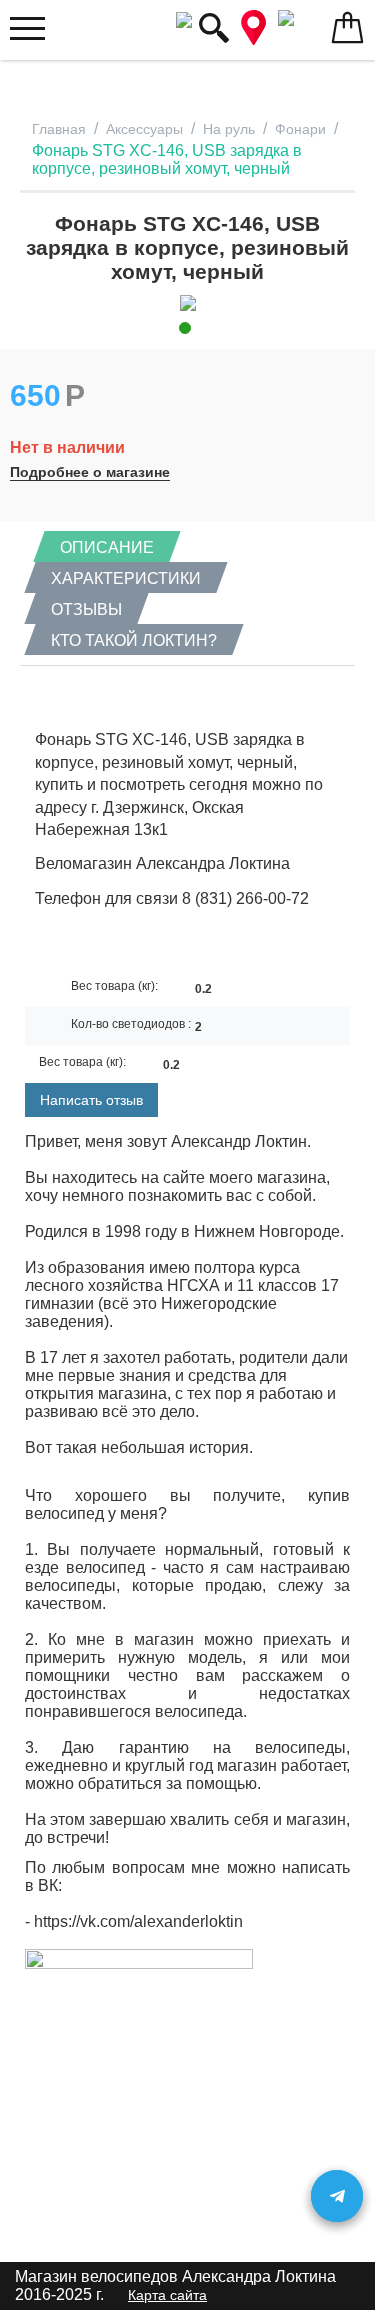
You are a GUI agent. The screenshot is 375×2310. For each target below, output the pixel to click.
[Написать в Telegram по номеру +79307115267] (337, 2196)
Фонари (300, 129)
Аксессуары (144, 129)
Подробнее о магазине (90, 472)
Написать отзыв (91, 1100)
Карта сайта (167, 2295)
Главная (59, 129)
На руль (229, 129)
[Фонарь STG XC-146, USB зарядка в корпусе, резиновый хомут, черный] (187, 303)
